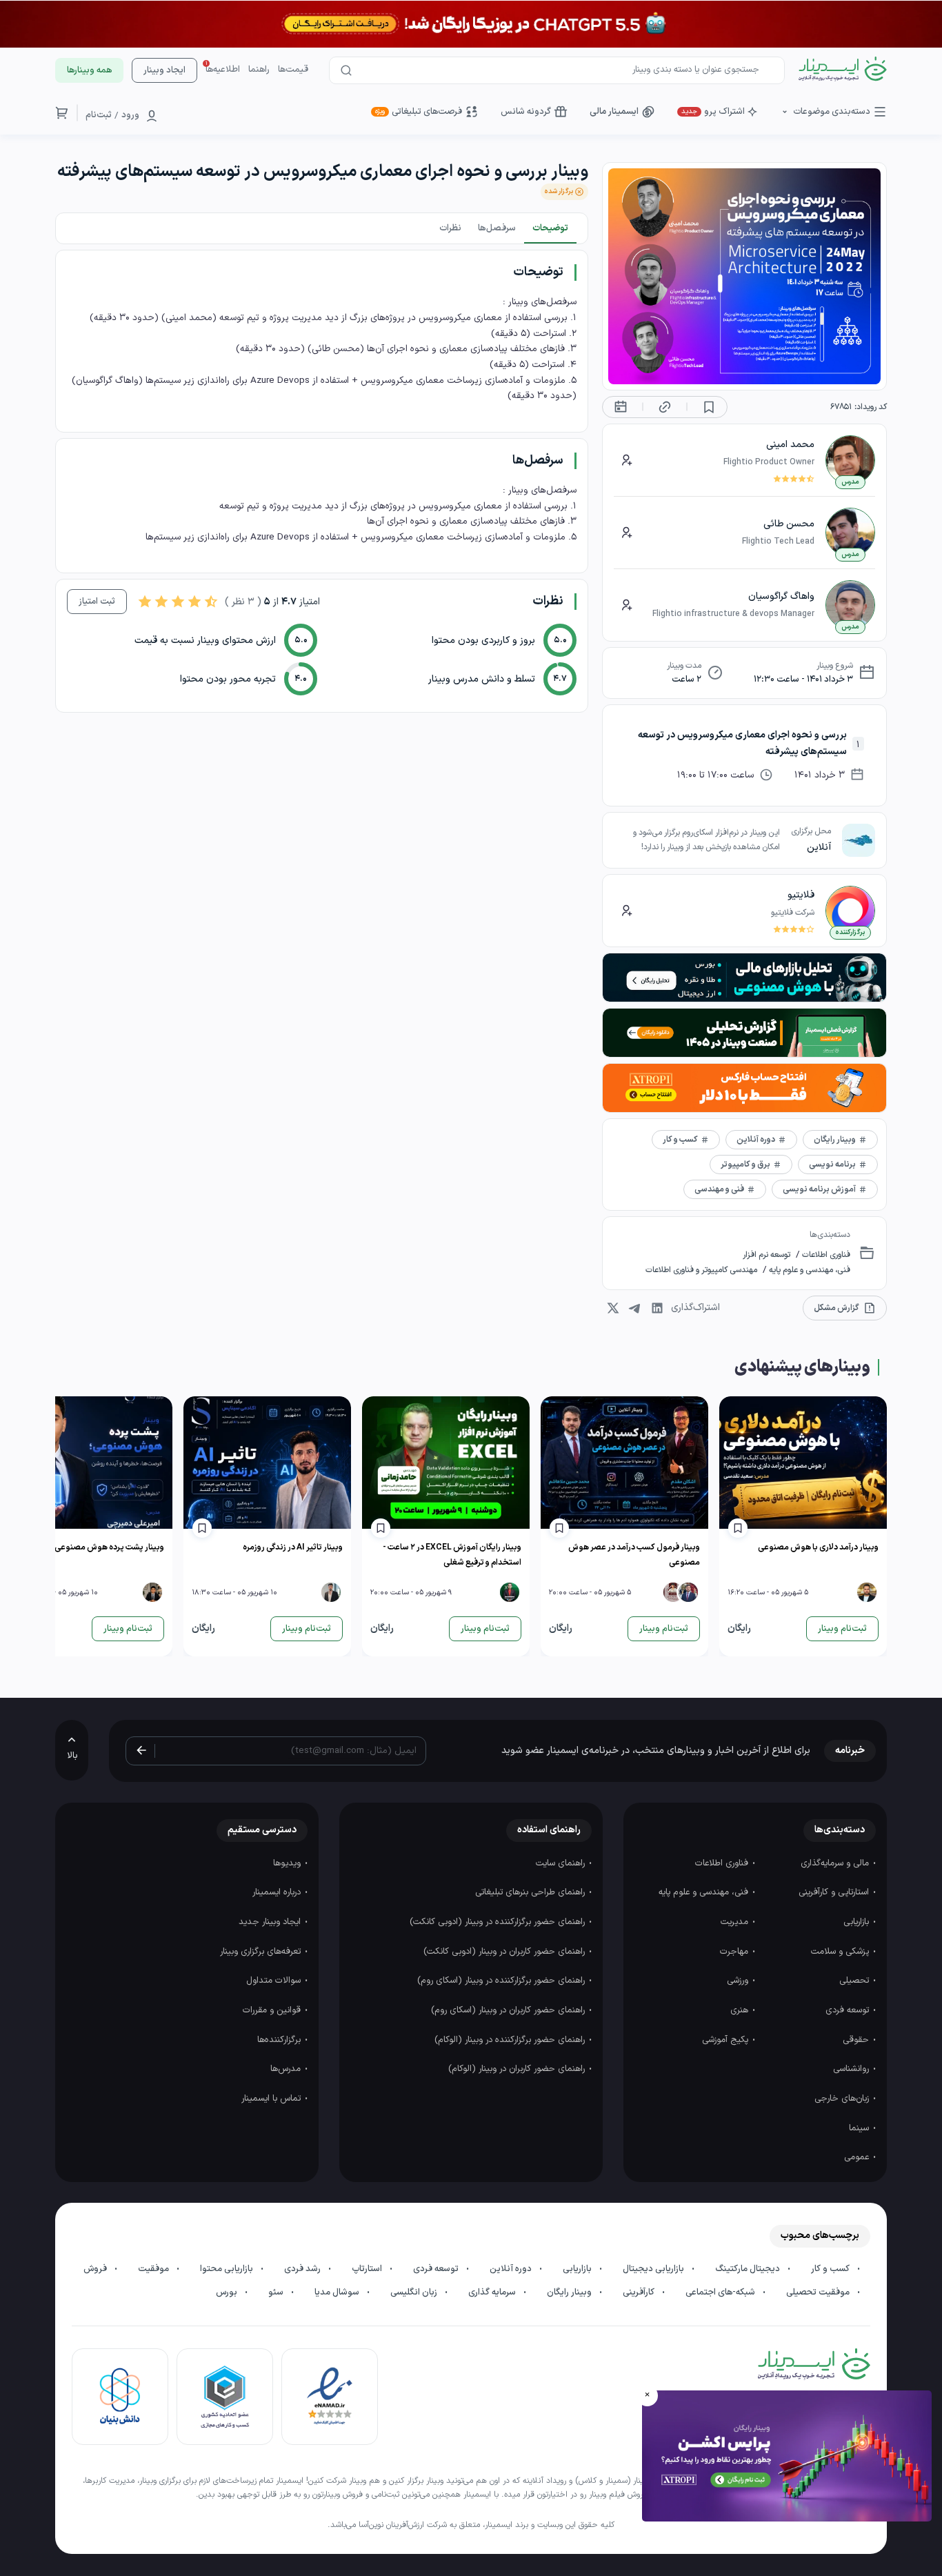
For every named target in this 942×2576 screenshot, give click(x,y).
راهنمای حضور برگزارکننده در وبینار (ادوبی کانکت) (499, 1922)
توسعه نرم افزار (766, 1255)
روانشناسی (852, 2069)
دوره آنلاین (512, 2269)
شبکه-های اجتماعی (721, 2292)
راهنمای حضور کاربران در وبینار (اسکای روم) (509, 2010)
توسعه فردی (849, 2010)
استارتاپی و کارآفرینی (835, 1892)
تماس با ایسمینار (272, 2099)
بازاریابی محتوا (228, 2269)
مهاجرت (735, 1952)
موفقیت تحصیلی (819, 2292)
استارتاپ (368, 2269)
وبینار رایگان (570, 2292)
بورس (228, 2292)
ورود (130, 115)
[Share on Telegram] (635, 1308)
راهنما (259, 70)
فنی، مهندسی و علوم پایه (809, 1270)
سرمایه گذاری (493, 2292)
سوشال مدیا (338, 2292)
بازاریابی (858, 1922)
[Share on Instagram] (613, 1308)
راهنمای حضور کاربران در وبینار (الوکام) (518, 2069)
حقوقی (857, 2040)
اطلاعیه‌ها (223, 70)
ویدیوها (288, 1863)
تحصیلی (855, 1981)
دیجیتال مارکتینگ (749, 2269)
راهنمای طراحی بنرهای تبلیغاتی (531, 1892)
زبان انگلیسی (415, 2292)
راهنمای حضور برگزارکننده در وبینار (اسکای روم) (502, 1981)
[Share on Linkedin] (657, 1308)
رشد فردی (303, 2269)
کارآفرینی (640, 2292)
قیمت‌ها (293, 70)
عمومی (858, 2157)
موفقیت (154, 2269)
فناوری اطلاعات (825, 1255)
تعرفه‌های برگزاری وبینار (262, 1952)
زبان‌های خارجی (843, 2099)
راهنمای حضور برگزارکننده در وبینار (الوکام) (511, 2040)
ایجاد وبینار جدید (271, 1922)
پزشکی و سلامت (841, 1952)
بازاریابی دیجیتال (654, 2269)
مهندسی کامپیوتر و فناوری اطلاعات (701, 1270)
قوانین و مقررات (273, 2010)
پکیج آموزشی (726, 2040)
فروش (96, 2269)
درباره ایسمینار (278, 1892)
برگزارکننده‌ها (280, 2040)
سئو (277, 2292)
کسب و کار (831, 2269)
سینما (860, 2128)
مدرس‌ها (287, 2069)
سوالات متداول (275, 1981)
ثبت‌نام (99, 115)
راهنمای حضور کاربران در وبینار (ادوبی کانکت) (505, 1952)
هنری (741, 2010)
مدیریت (736, 1922)
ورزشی (739, 1981)
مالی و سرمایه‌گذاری (836, 1863)
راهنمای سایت (562, 1863)
